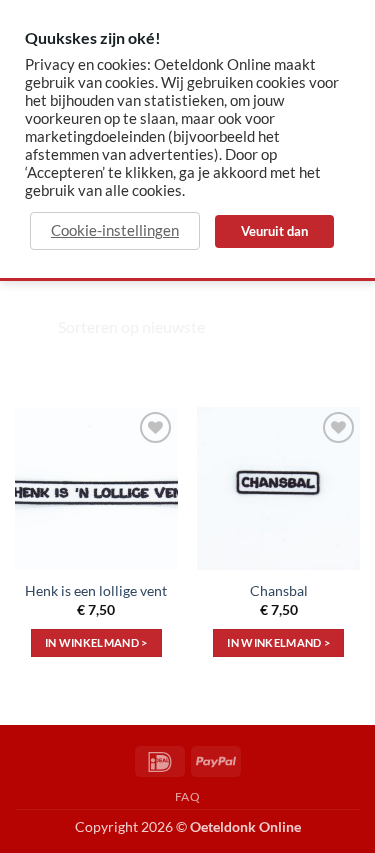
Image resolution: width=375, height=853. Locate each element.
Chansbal (279, 591)
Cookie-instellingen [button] (115, 230)
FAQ (188, 796)
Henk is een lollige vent (96, 591)
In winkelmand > (96, 642)
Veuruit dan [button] (274, 231)
